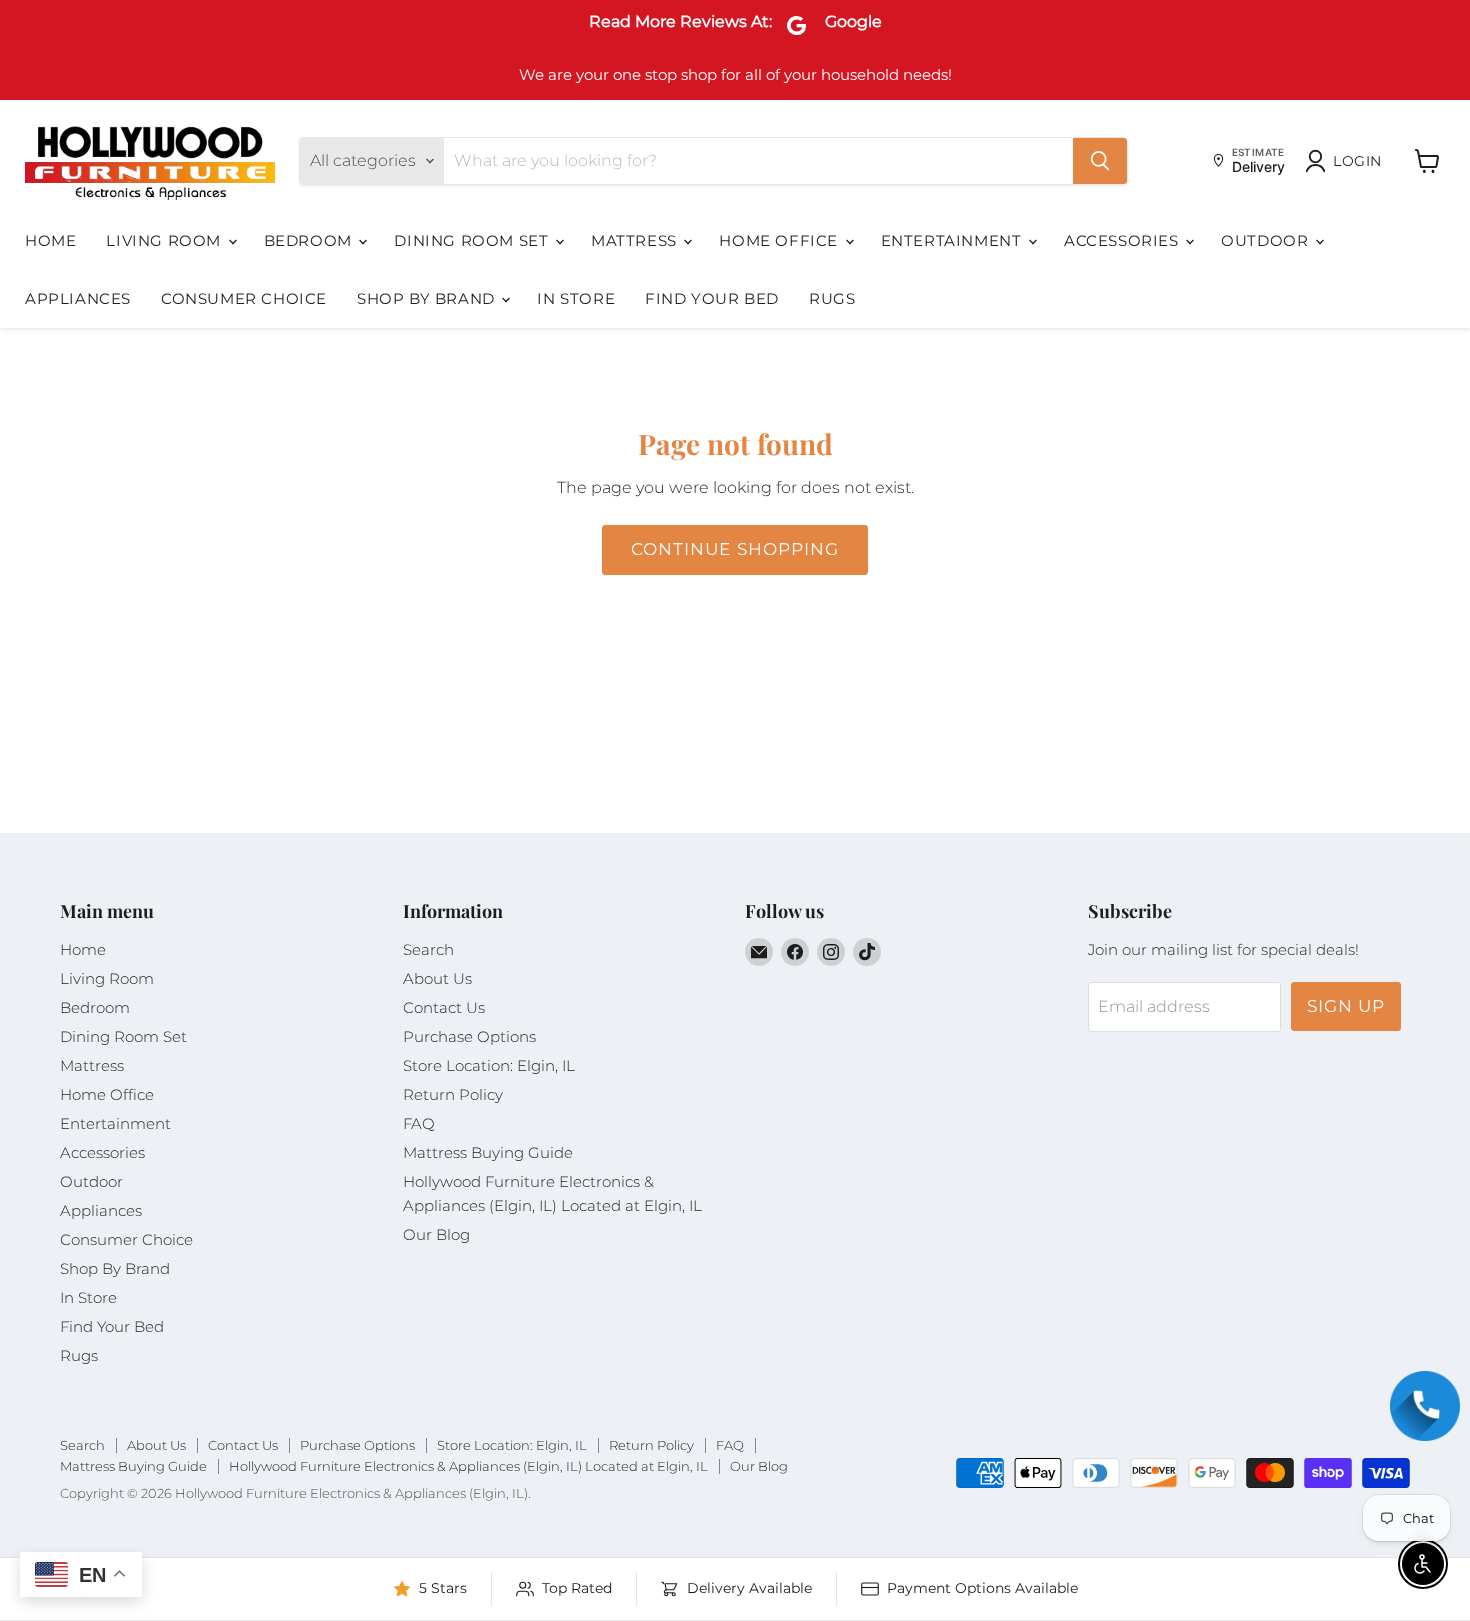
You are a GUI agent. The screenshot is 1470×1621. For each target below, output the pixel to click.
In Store (576, 298)
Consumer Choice (244, 298)
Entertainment (953, 240)
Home (50, 240)
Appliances (78, 298)
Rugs (832, 298)
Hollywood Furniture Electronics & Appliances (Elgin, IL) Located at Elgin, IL (468, 1466)
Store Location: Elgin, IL (489, 1065)
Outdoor (1267, 240)
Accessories (1123, 240)
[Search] (1100, 161)
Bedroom (310, 240)
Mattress (636, 240)
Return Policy (453, 1094)
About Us (437, 978)
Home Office (780, 240)
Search (428, 949)
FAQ (419, 1123)
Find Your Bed (712, 298)
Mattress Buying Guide (488, 1152)
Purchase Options (469, 1036)
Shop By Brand (428, 298)
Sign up (1346, 1006)
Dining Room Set (473, 240)
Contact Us (444, 1007)
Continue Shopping (734, 549)
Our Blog (436, 1234)
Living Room (165, 240)
